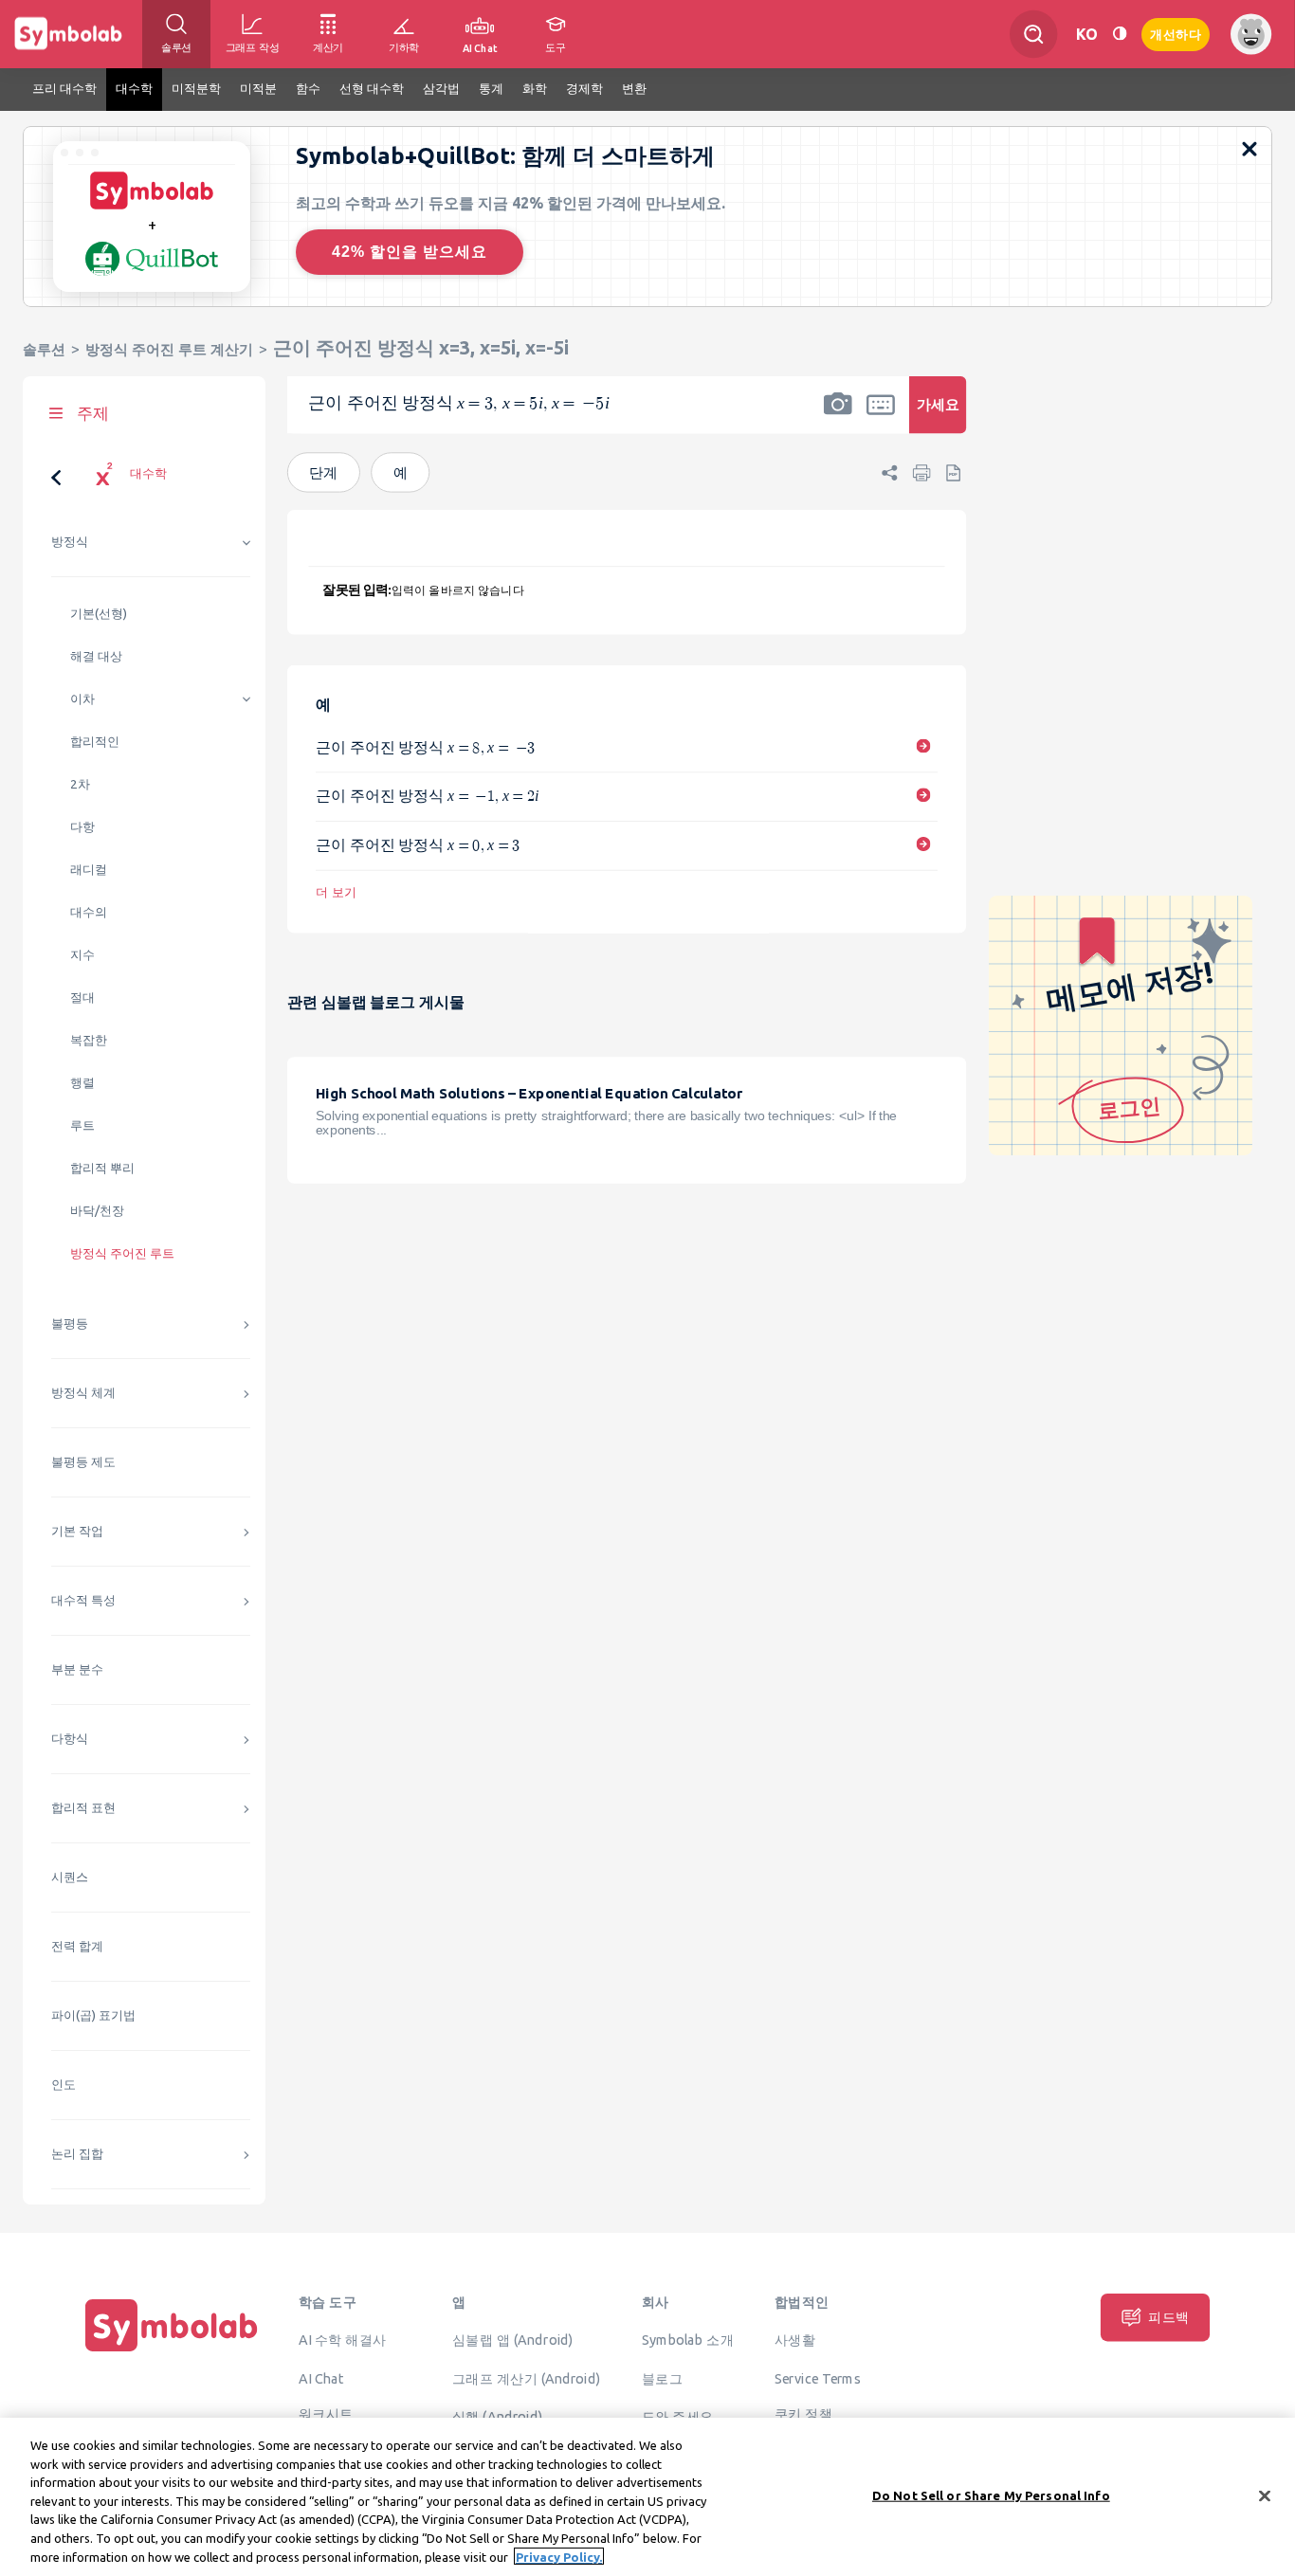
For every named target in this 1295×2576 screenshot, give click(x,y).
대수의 (89, 912)
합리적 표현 (83, 1808)
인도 (64, 2085)
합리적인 (95, 742)
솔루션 (44, 349)
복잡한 (89, 1040)
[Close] (1265, 2495)
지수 (82, 955)
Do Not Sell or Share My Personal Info (991, 2494)
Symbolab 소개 (688, 2340)
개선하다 (1176, 33)
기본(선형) (99, 614)
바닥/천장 (97, 1211)
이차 (82, 699)
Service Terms (818, 2378)
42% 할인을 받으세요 (410, 252)
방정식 (70, 542)
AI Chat (321, 2378)
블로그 (662, 2378)
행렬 (82, 1083)
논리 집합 (77, 2154)
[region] (647, 2497)
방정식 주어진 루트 (122, 1253)
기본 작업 (77, 1531)
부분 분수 (77, 1669)
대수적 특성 (83, 1600)
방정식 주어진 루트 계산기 (169, 349)
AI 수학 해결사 (343, 2340)
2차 (80, 784)
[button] (838, 417)
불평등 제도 (83, 1462)
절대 (82, 998)
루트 (82, 1125)
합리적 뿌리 (102, 1168)
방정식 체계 (83, 1393)
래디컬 (89, 870)
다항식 (70, 1739)
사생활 (795, 2340)
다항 (82, 827)
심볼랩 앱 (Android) (513, 2340)
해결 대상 (96, 656)
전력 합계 (77, 1946)
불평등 (70, 1324)
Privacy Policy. (559, 2556)
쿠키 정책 (803, 2414)
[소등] (1120, 34)
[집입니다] (172, 2351)
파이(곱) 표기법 (93, 2015)
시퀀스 (70, 1877)
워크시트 (326, 2414)
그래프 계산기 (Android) (527, 2378)
